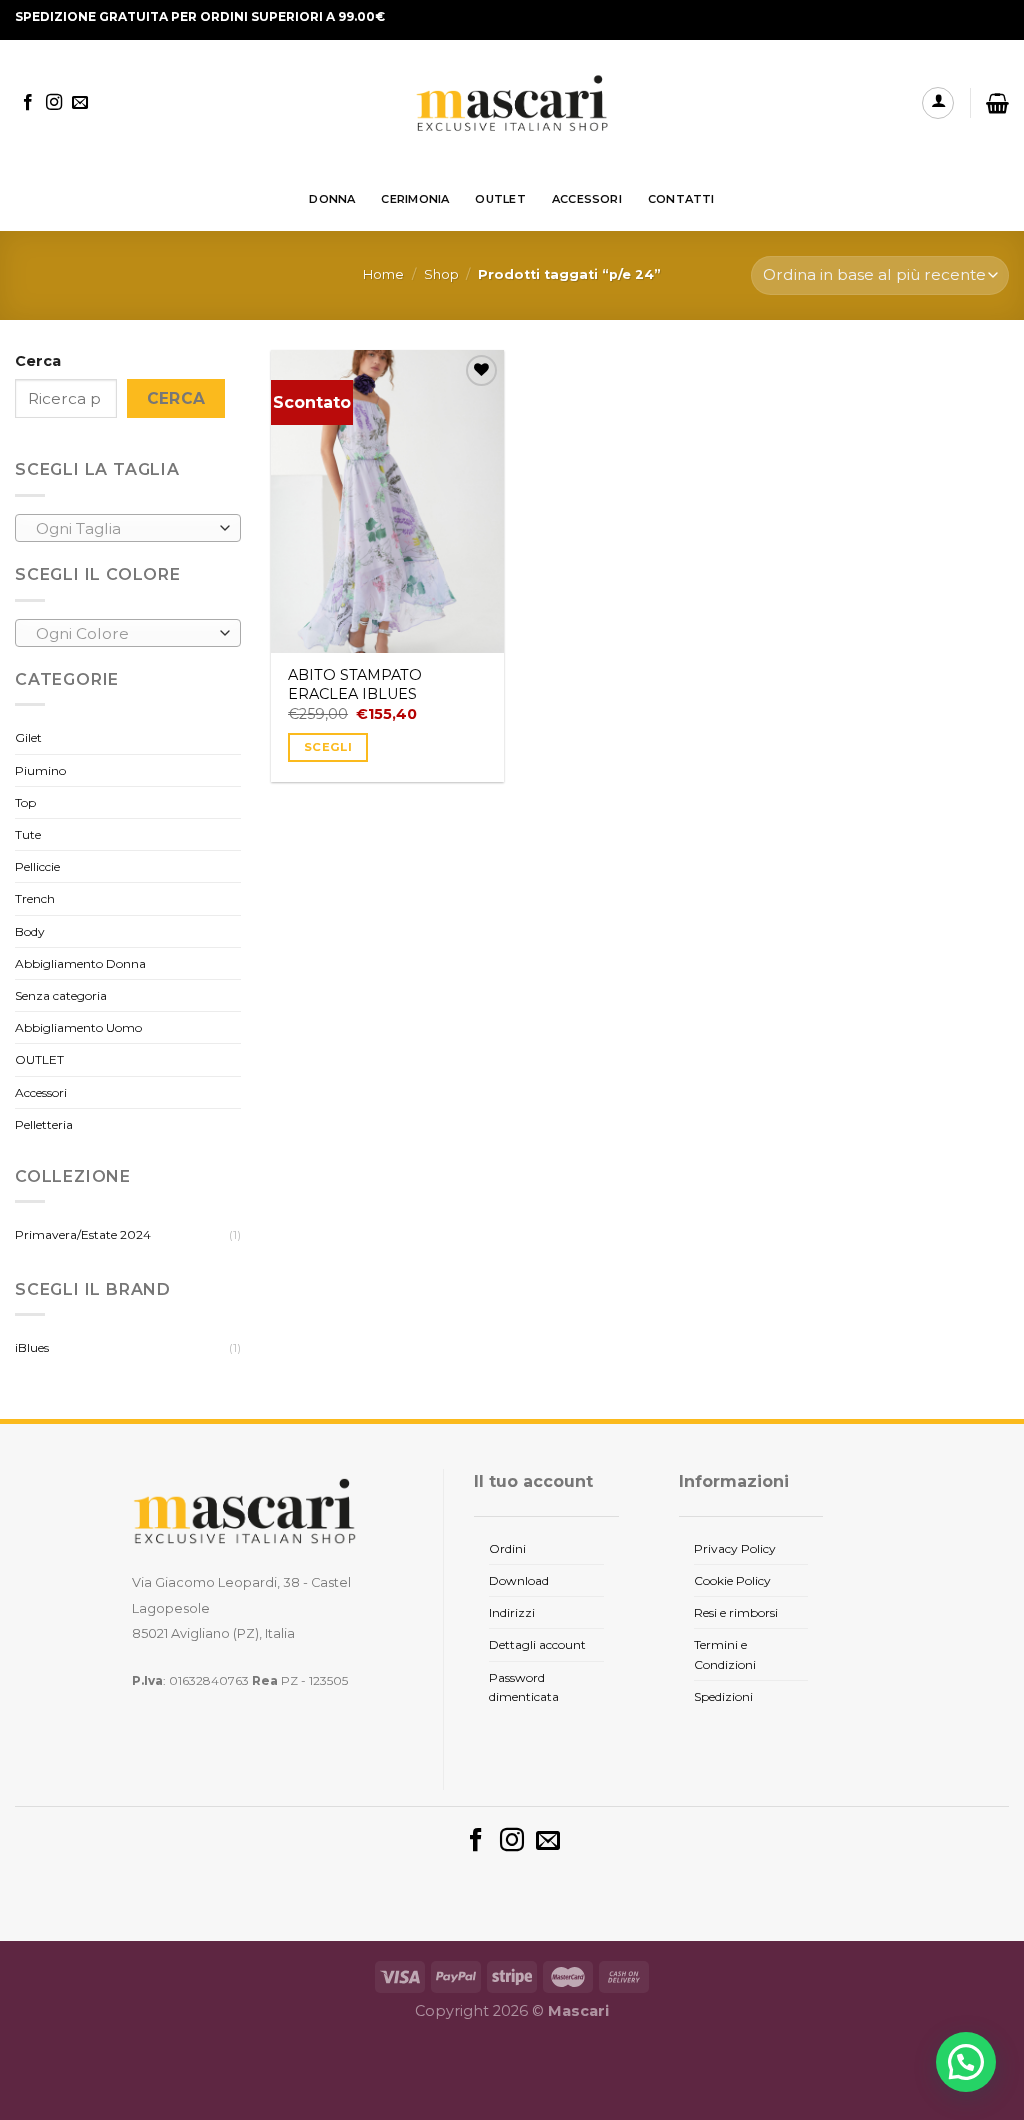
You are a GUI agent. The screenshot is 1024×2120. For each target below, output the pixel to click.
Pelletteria (44, 1124)
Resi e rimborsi (736, 1612)
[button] (966, 2062)
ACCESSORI (587, 199)
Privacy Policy (735, 1548)
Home (383, 274)
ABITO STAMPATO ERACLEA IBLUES (355, 684)
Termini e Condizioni (725, 1654)
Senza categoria (61, 995)
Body (30, 931)
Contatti (681, 199)
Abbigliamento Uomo (78, 1027)
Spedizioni (723, 1696)
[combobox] (128, 528)
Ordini (507, 1548)
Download (519, 1580)
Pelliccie (37, 866)
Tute (28, 834)
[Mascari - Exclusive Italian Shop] (512, 103)
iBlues (32, 1347)
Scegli (328, 747)
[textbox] (123, 529)
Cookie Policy (732, 1580)
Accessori (41, 1092)
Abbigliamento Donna (80, 963)
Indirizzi (512, 1612)
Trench (35, 898)
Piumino (40, 770)
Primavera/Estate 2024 (83, 1234)
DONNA (332, 199)
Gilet (28, 737)
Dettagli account (537, 1644)
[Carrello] (997, 103)
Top (25, 802)
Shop (441, 274)
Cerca (38, 361)
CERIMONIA (415, 199)
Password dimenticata (524, 1687)
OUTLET (500, 199)
